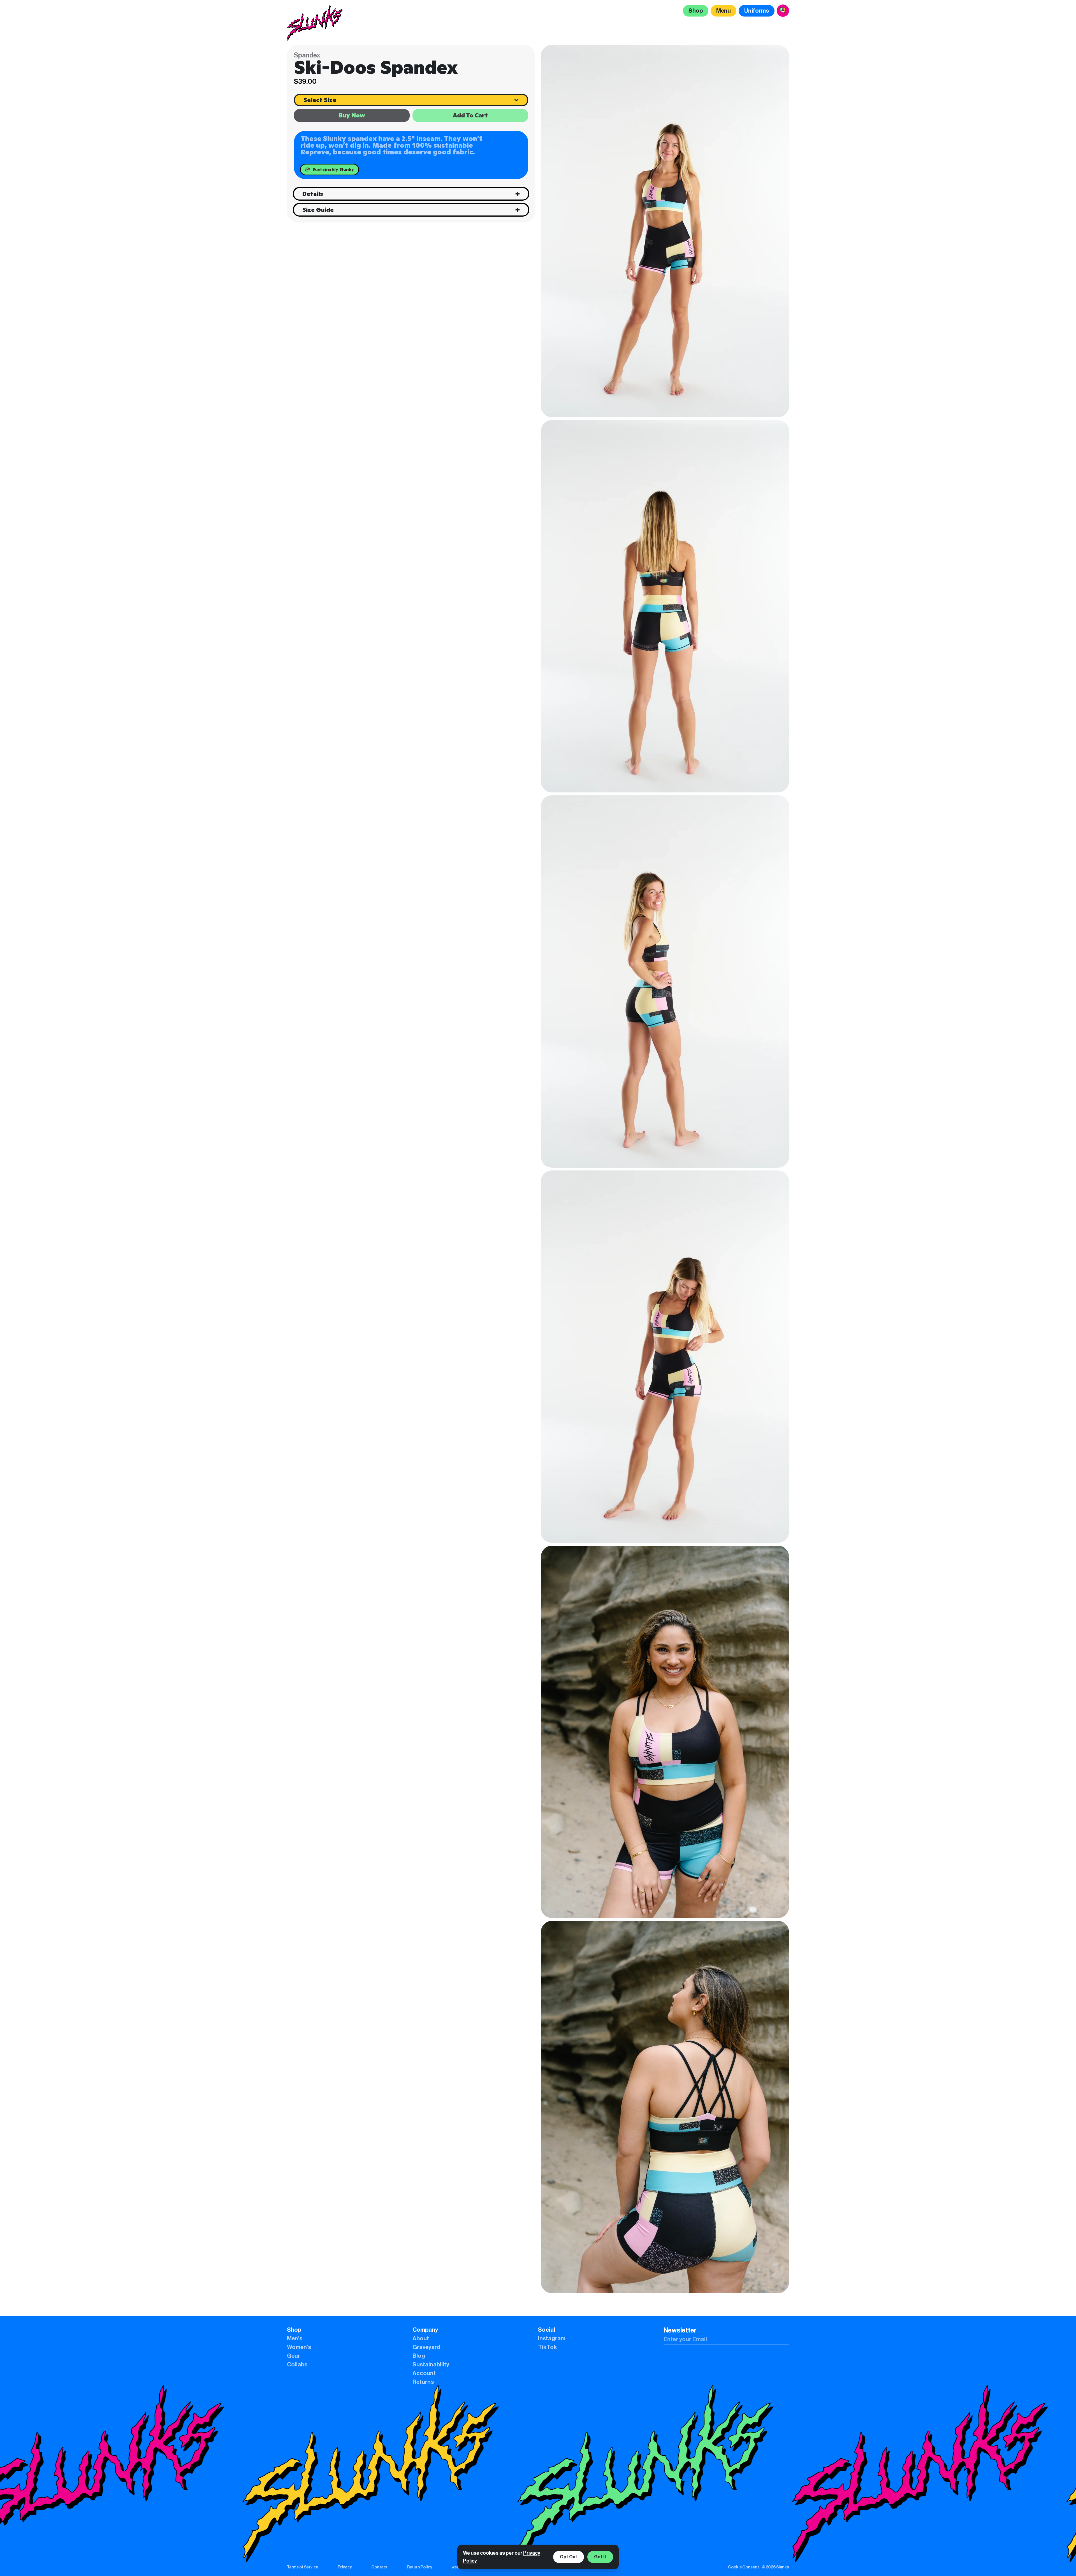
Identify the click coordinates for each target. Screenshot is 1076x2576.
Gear (294, 2356)
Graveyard (426, 2347)
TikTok (548, 2347)
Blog (419, 2356)
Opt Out (569, 2557)
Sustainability (431, 2365)
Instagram (552, 2339)
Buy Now (352, 115)
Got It (600, 2557)
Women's (299, 2347)
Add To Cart (470, 115)
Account (424, 2373)
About (421, 2339)
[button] (665, 231)
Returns (423, 2382)
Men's (295, 2339)
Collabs (297, 2365)
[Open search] (783, 11)
